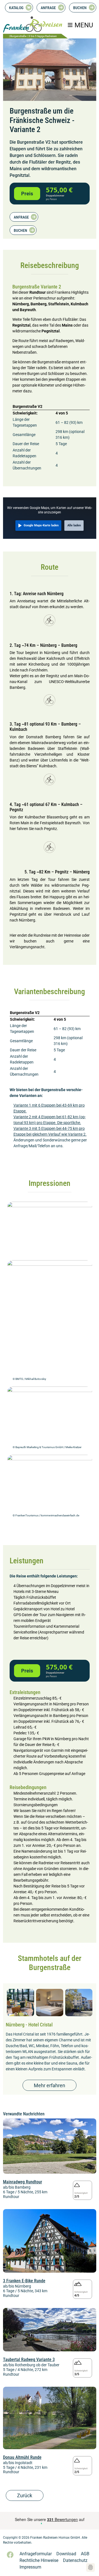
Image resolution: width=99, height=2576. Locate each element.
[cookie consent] (90, 2567)
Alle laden (74, 525)
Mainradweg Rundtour (23, 2182)
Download (66, 2554)
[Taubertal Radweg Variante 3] (50, 2329)
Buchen (80, 8)
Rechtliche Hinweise (39, 2560)
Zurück (25, 2495)
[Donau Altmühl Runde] (50, 2418)
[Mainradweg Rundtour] (50, 2146)
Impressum (30, 2567)
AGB (85, 2554)
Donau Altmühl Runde (22, 2457)
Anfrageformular (36, 2554)
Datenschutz (75, 2560)
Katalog (16, 8)
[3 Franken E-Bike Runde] (50, 2240)
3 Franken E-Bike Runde (24, 2281)
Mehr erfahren (50, 2085)
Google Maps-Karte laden (41, 525)
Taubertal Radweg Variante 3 (29, 2360)
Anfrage (48, 8)
